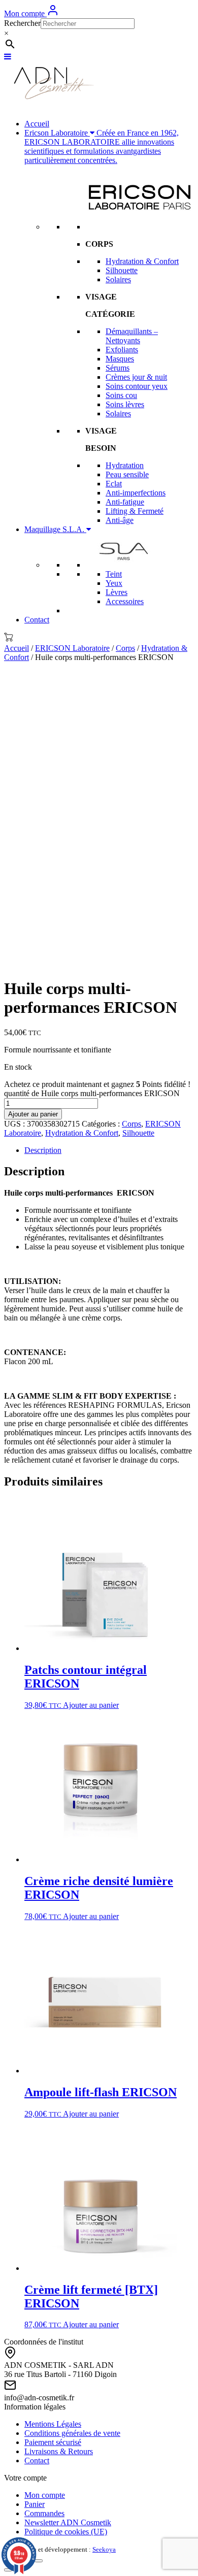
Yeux (114, 583)
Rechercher (22, 23)
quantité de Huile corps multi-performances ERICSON (92, 1093)
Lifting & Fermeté (135, 511)
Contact (37, 620)
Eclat (114, 484)
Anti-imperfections (136, 493)
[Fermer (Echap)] (39, 2561)
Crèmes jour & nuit (136, 377)
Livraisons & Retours (59, 2451)
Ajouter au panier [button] (91, 1705)
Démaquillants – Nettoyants (132, 336)
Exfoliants (122, 350)
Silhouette (122, 270)
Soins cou (121, 395)
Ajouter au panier (33, 1114)
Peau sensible (127, 474)
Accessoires (125, 601)
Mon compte (25, 13)
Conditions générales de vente (72, 2433)
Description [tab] (43, 1150)
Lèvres (117, 592)
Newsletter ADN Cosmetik (68, 2522)
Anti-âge (120, 520)
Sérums (118, 368)
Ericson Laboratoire (102, 146)
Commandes (44, 2513)
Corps (125, 648)
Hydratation (125, 465)
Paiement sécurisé (53, 2442)
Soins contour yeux (137, 386)
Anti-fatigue (125, 502)
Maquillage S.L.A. (55, 529)
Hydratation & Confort (142, 261)
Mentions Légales (53, 2424)
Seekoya (104, 2549)
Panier (35, 2504)
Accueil (37, 124)
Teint (114, 574)
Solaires (118, 279)
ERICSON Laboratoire (72, 648)
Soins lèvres (125, 404)
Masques (120, 359)
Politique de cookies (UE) (66, 2532)
